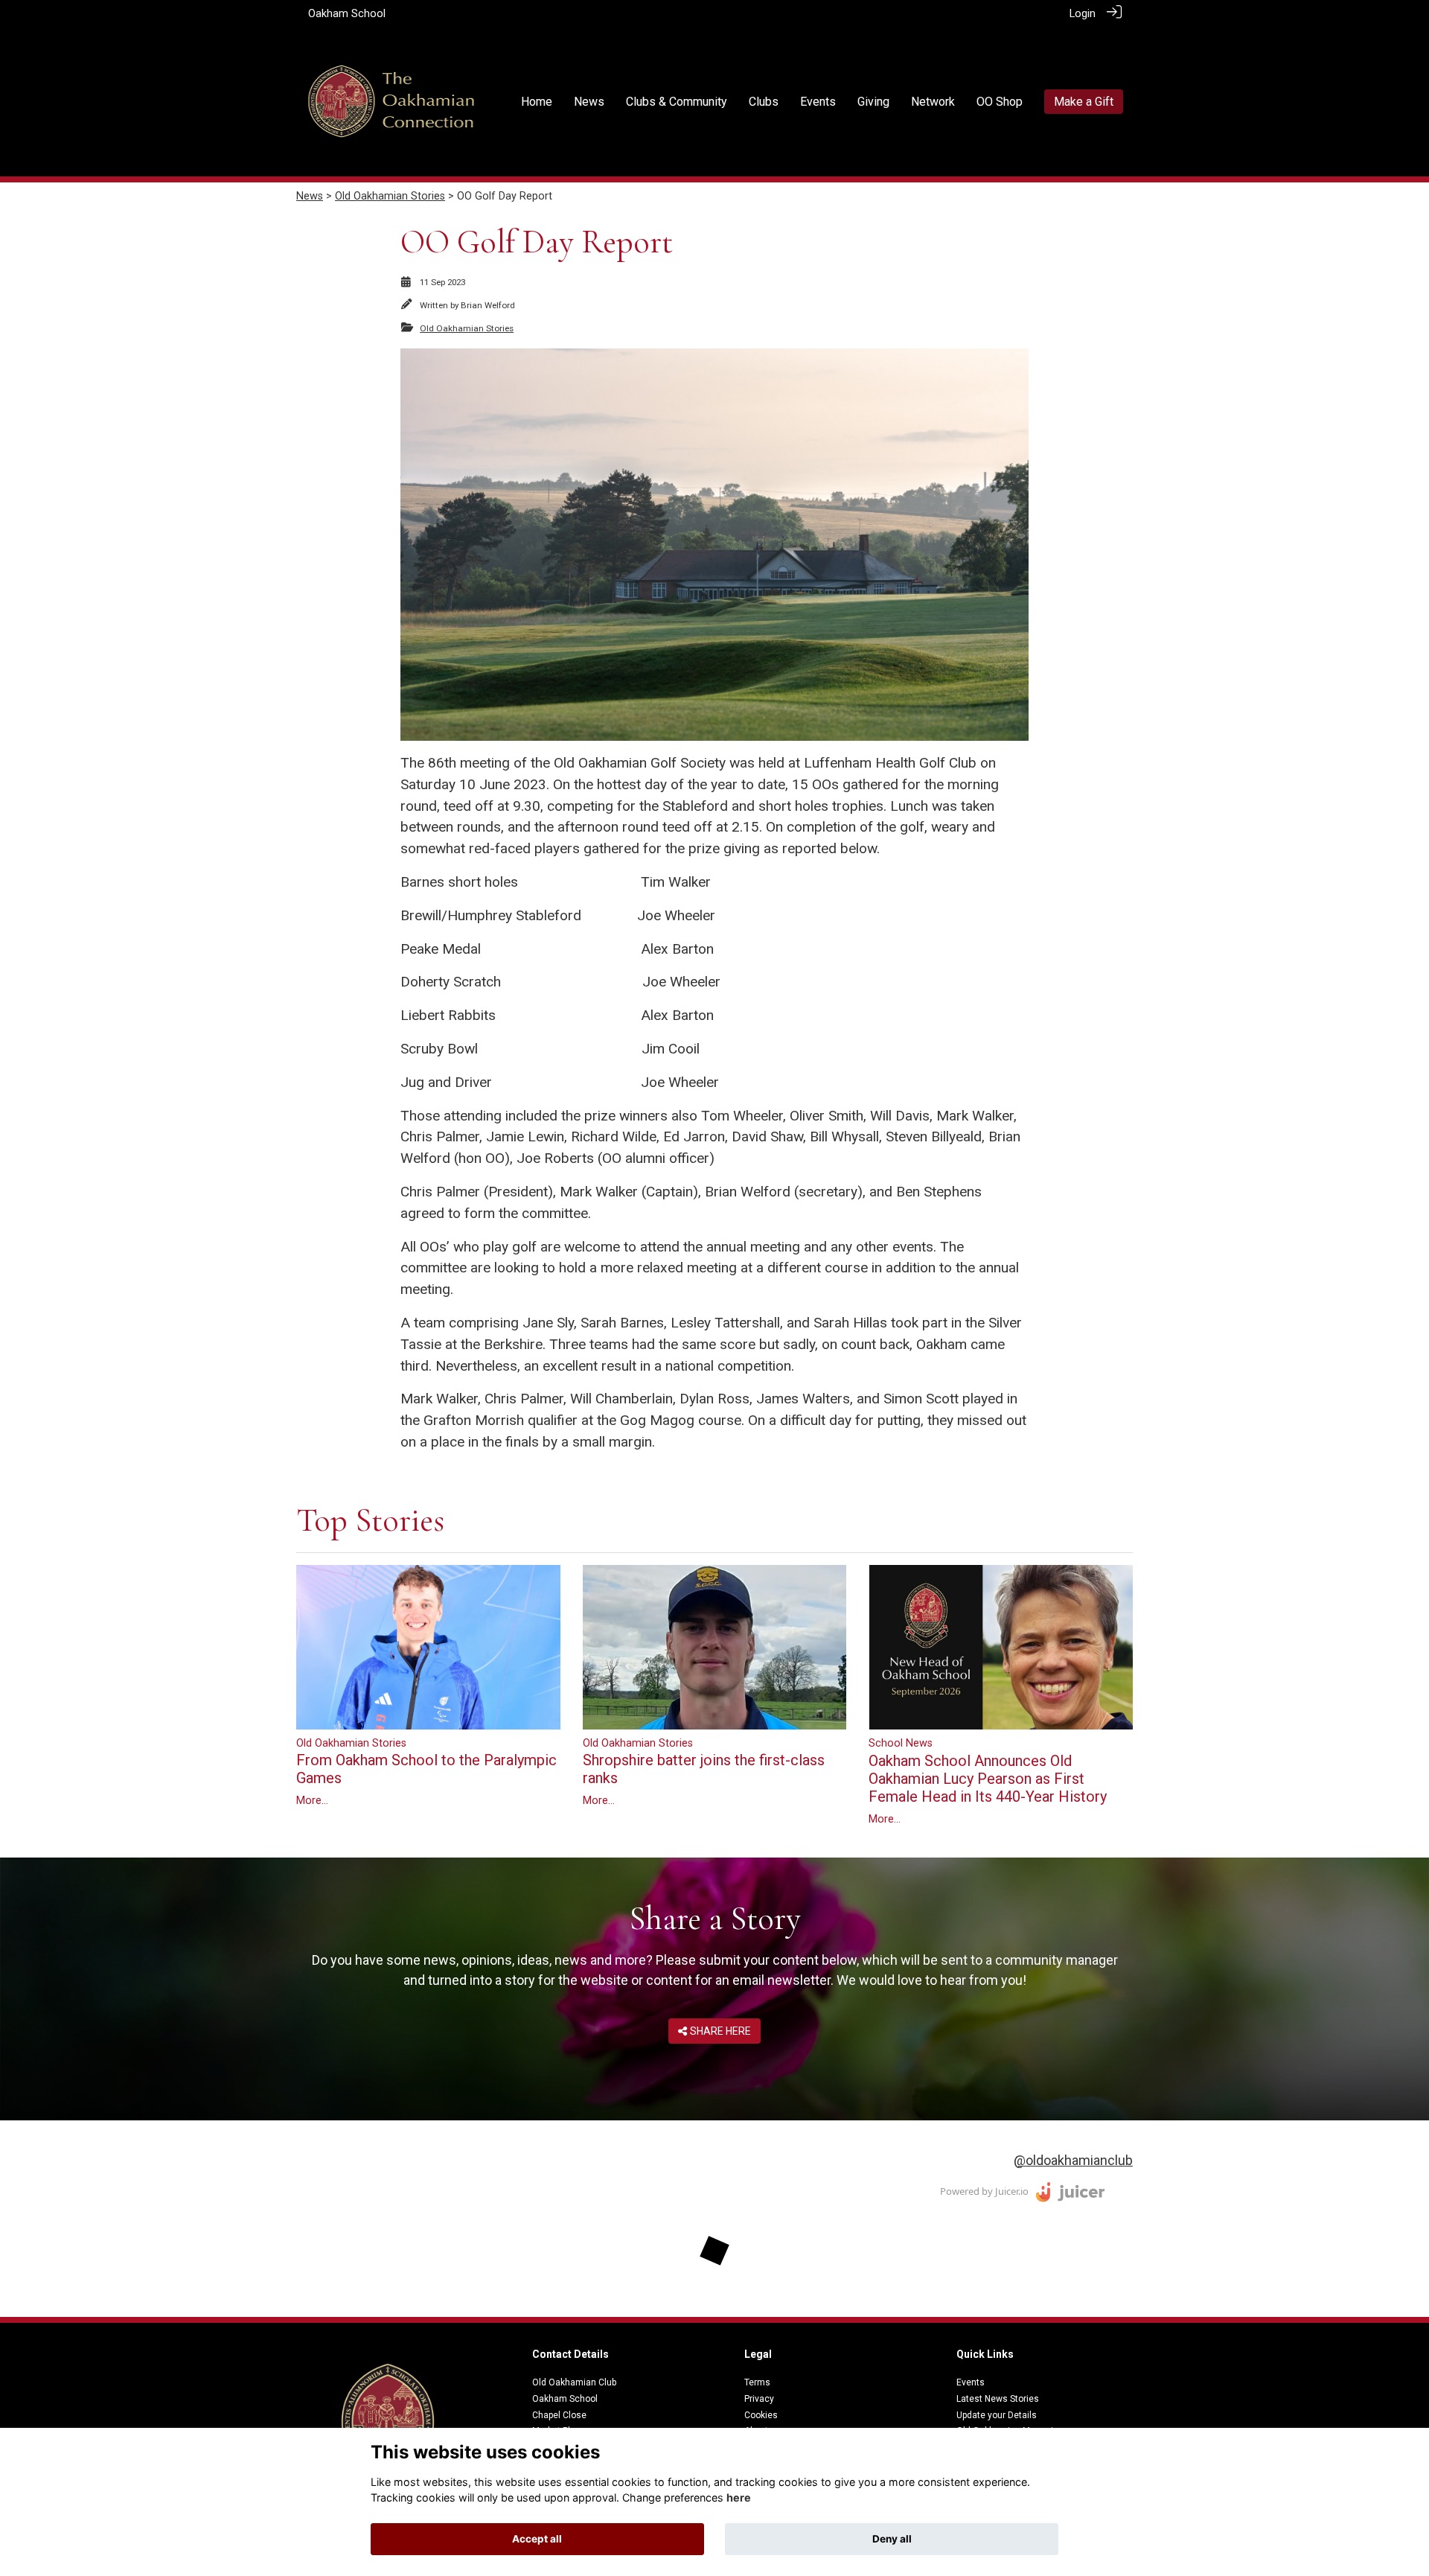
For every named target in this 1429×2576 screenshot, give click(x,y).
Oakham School (347, 14)
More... (312, 1801)
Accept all (537, 2539)
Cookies (761, 2415)
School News (901, 1743)
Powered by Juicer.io (984, 2191)
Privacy (759, 2399)
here (739, 2497)
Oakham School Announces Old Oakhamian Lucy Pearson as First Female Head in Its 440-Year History (988, 1779)
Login (1083, 14)
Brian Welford (488, 305)
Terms (757, 2382)
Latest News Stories (998, 2399)
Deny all (892, 2539)
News (310, 196)
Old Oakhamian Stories (390, 196)
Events (971, 2382)
